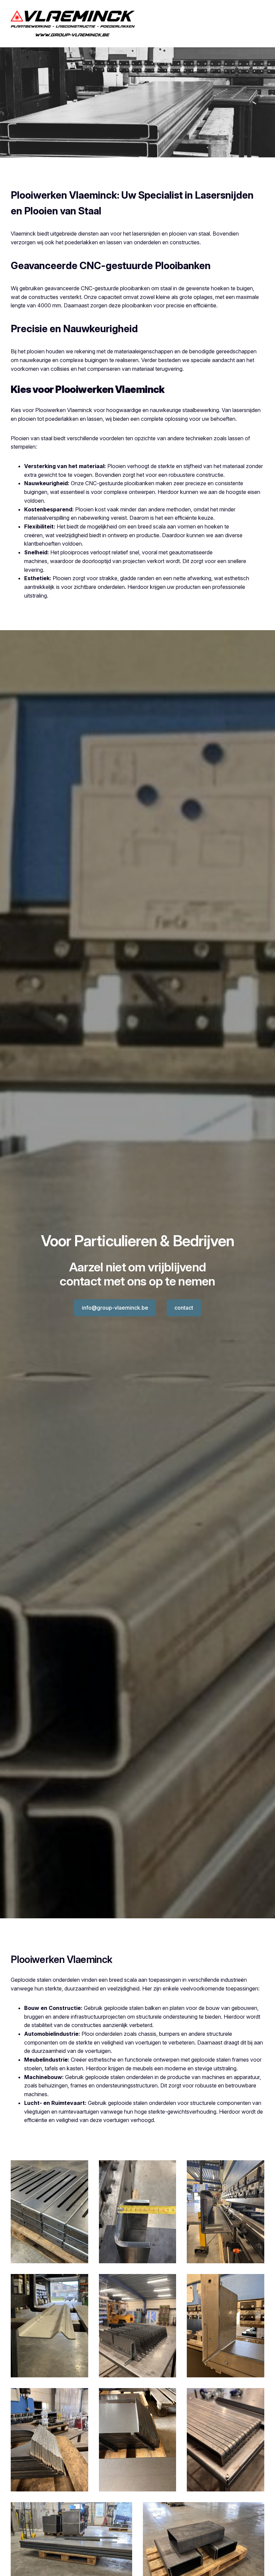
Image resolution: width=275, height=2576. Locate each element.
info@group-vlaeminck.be (115, 1308)
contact (184, 1308)
